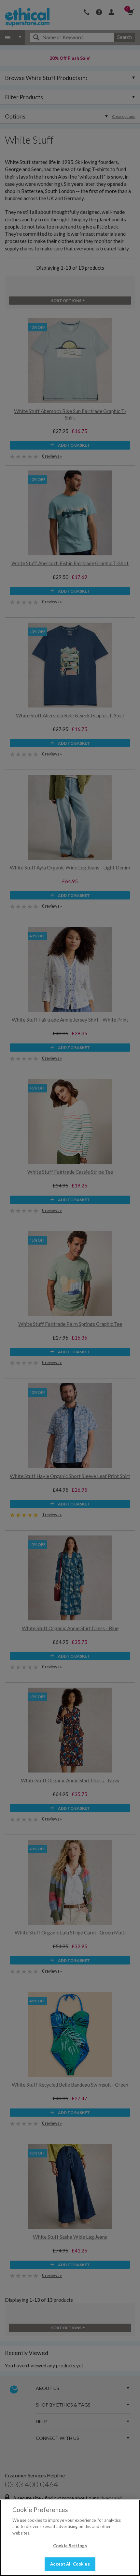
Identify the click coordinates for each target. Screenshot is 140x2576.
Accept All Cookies (70, 2564)
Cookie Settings (70, 2546)
